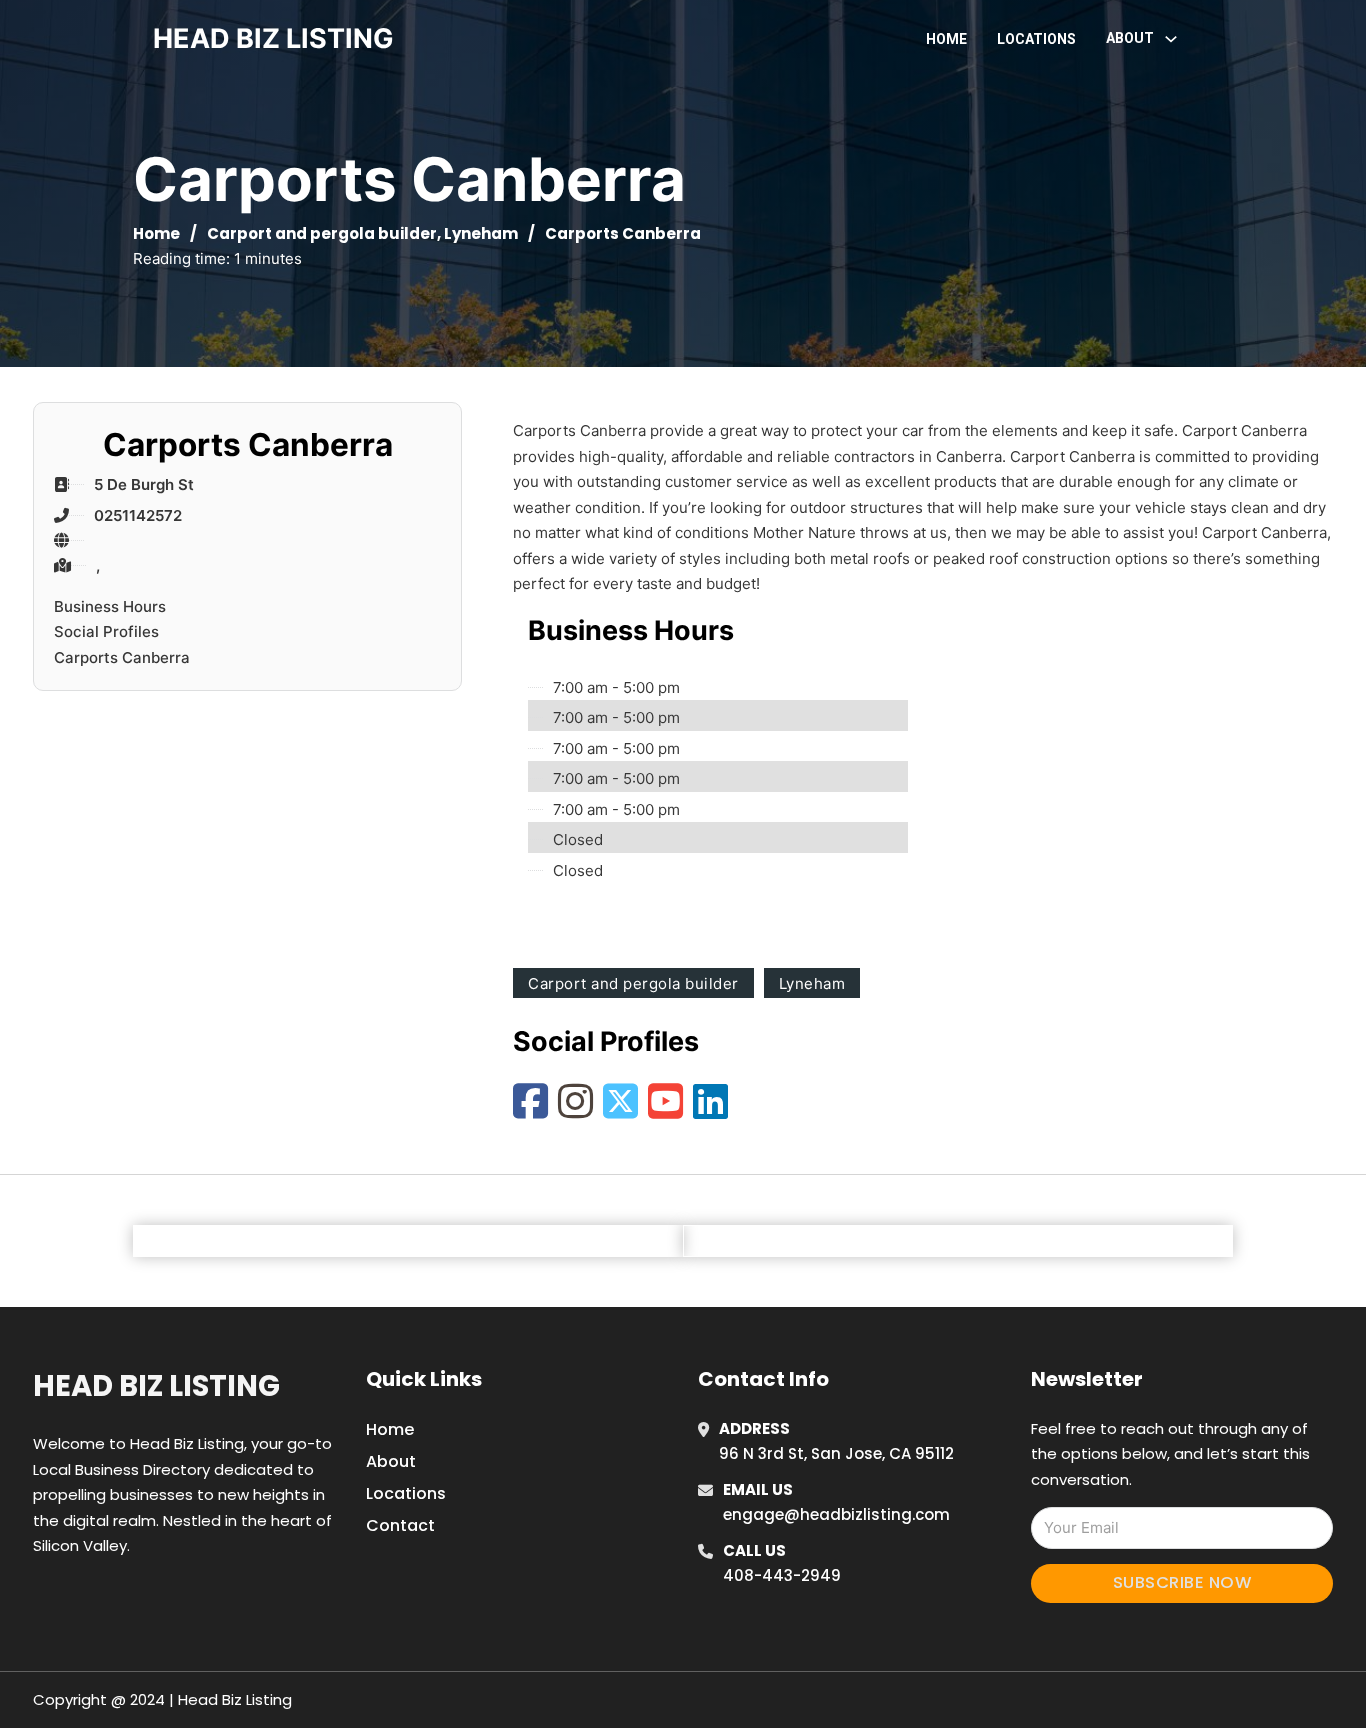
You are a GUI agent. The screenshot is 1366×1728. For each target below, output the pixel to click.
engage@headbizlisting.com (836, 1514)
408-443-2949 (782, 1575)
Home (946, 39)
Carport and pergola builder (322, 233)
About (391, 1461)
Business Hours (110, 606)
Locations (1036, 39)
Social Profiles (106, 631)
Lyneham (481, 233)
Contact (400, 1525)
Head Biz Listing (156, 1386)
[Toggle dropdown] (1171, 39)
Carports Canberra (122, 657)
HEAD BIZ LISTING (273, 38)
